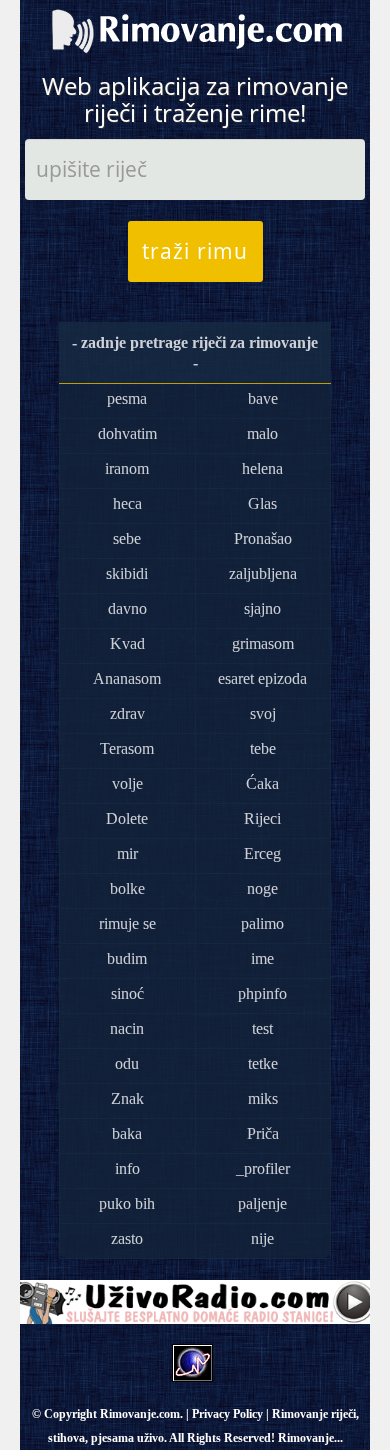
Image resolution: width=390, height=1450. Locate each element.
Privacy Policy (227, 1414)
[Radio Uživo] (195, 1300)
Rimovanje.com (140, 1414)
